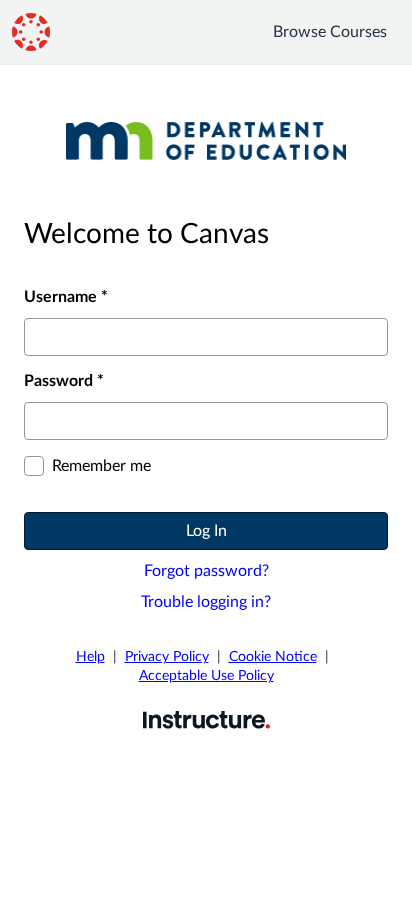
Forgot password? (206, 571)
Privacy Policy (167, 657)
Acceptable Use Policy (206, 676)
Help (90, 657)
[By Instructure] (206, 719)
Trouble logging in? (206, 602)
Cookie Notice (273, 657)
